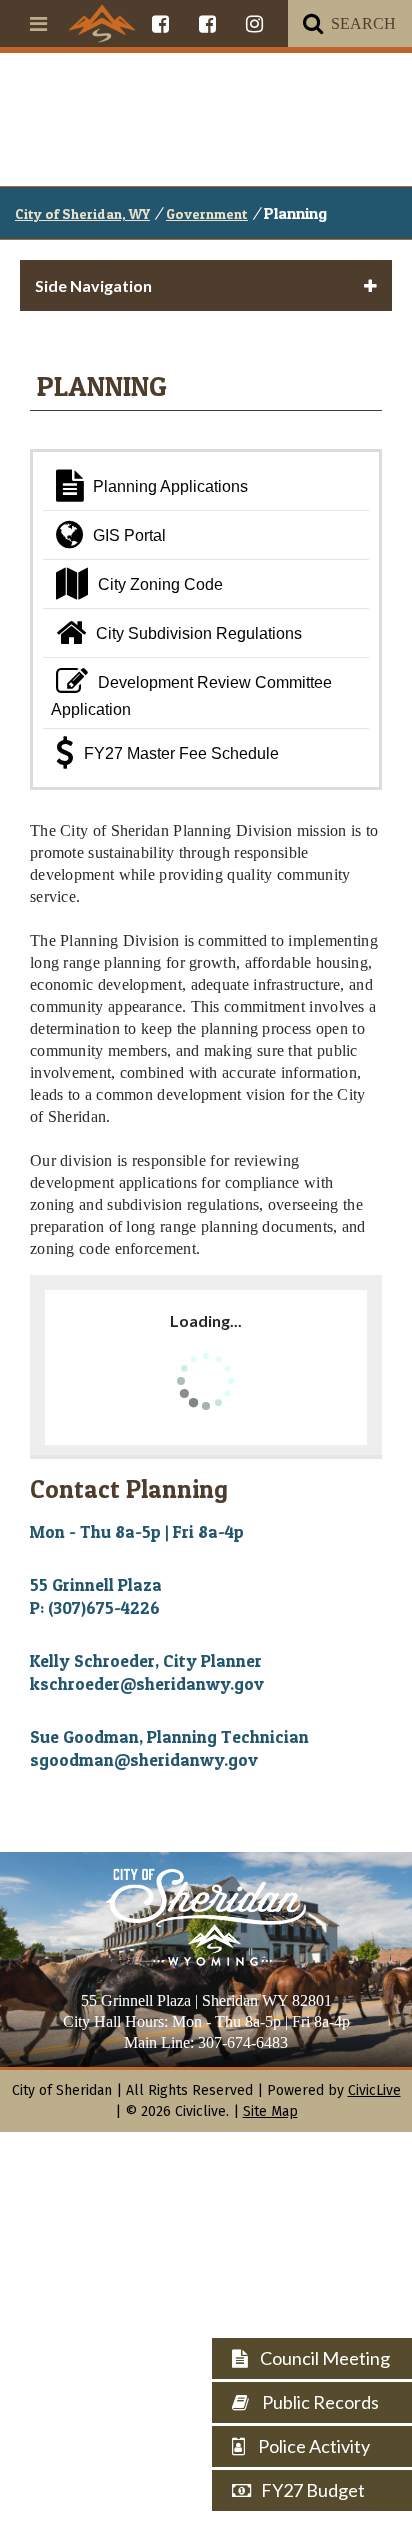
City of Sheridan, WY (82, 213)
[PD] (207, 23)
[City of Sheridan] (102, 23)
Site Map (270, 2111)
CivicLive (374, 2090)
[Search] (313, 23)
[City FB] (160, 23)
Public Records (319, 2402)
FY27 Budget (313, 2490)
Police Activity (312, 2446)
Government (207, 213)
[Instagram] (254, 23)
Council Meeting (323, 2358)
